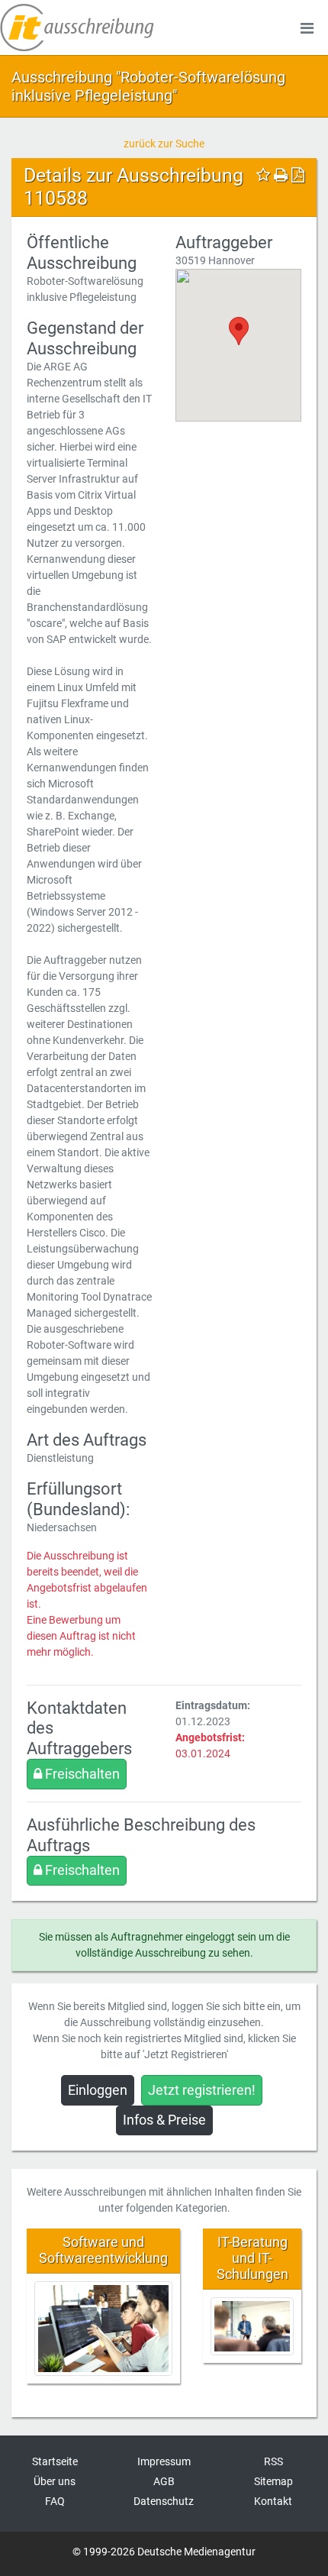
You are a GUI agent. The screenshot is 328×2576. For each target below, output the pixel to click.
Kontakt (273, 2501)
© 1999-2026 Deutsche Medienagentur (164, 2552)
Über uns (55, 2481)
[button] (239, 331)
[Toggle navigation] (307, 27)
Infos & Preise (164, 2120)
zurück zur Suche (164, 144)
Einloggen (98, 2090)
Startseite (55, 2461)
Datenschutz (164, 2501)
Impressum (164, 2461)
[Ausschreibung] (77, 27)
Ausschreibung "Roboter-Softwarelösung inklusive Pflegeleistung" (148, 86)
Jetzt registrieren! (202, 2090)
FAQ (55, 2501)
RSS (273, 2461)
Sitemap (273, 2481)
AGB (164, 2481)
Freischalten (81, 1774)
